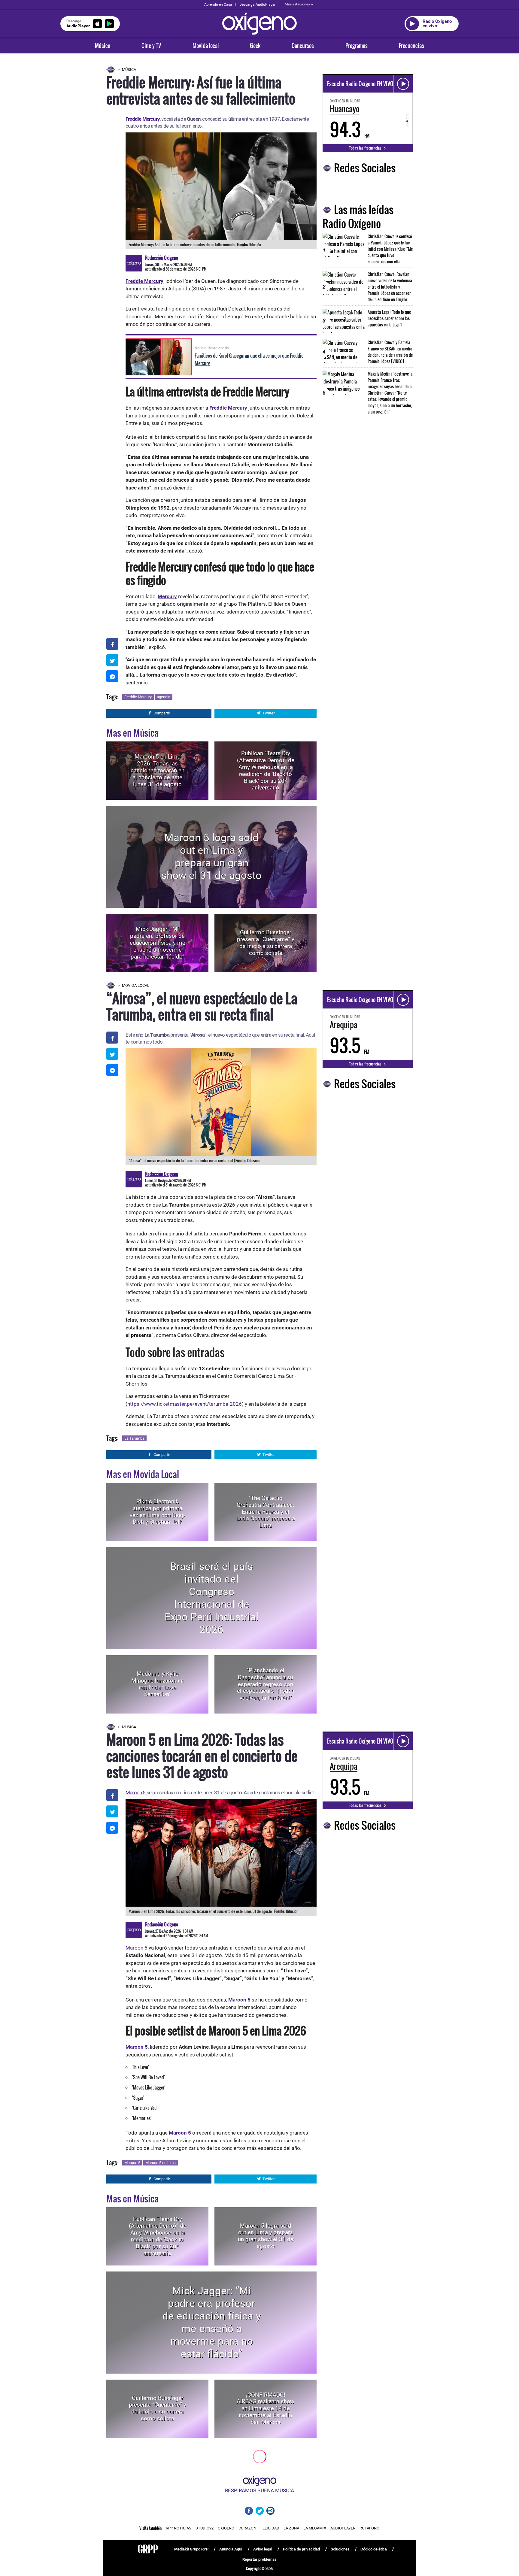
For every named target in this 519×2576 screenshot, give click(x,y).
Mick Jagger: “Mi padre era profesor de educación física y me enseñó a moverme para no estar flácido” (158, 943)
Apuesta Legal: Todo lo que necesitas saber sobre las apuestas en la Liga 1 (389, 318)
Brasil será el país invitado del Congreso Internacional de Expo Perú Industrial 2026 (212, 1598)
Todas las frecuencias (366, 148)
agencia (164, 697)
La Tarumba (134, 1438)
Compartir (162, 713)
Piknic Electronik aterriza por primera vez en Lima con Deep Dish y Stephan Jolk (157, 1512)
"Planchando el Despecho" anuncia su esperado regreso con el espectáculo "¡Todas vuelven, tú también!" (266, 1684)
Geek (255, 46)
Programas (357, 46)
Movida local (206, 46)
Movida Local (136, 985)
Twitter (269, 713)
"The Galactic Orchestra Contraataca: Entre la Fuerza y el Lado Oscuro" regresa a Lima (266, 1512)
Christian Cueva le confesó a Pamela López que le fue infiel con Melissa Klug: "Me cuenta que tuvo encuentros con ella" (390, 249)
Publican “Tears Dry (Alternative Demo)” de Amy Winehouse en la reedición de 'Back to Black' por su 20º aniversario (266, 770)
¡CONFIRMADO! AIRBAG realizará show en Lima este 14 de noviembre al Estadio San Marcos (266, 2408)
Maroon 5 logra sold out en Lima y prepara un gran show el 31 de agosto (211, 857)
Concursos (303, 46)
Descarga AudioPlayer (257, 5)
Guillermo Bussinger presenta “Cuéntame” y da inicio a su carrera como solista (266, 943)
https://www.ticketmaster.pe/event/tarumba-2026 (185, 1404)
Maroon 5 (136, 1793)
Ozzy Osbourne (170, 2504)
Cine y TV (151, 46)
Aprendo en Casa (218, 5)
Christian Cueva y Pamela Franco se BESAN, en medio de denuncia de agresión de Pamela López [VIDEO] (390, 352)
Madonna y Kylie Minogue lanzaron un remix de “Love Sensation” (158, 1684)
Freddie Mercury (228, 408)
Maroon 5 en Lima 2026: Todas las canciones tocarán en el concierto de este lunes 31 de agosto (158, 770)
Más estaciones (297, 4)
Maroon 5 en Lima (161, 2163)
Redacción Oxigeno (162, 258)
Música (103, 46)
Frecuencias (411, 46)
